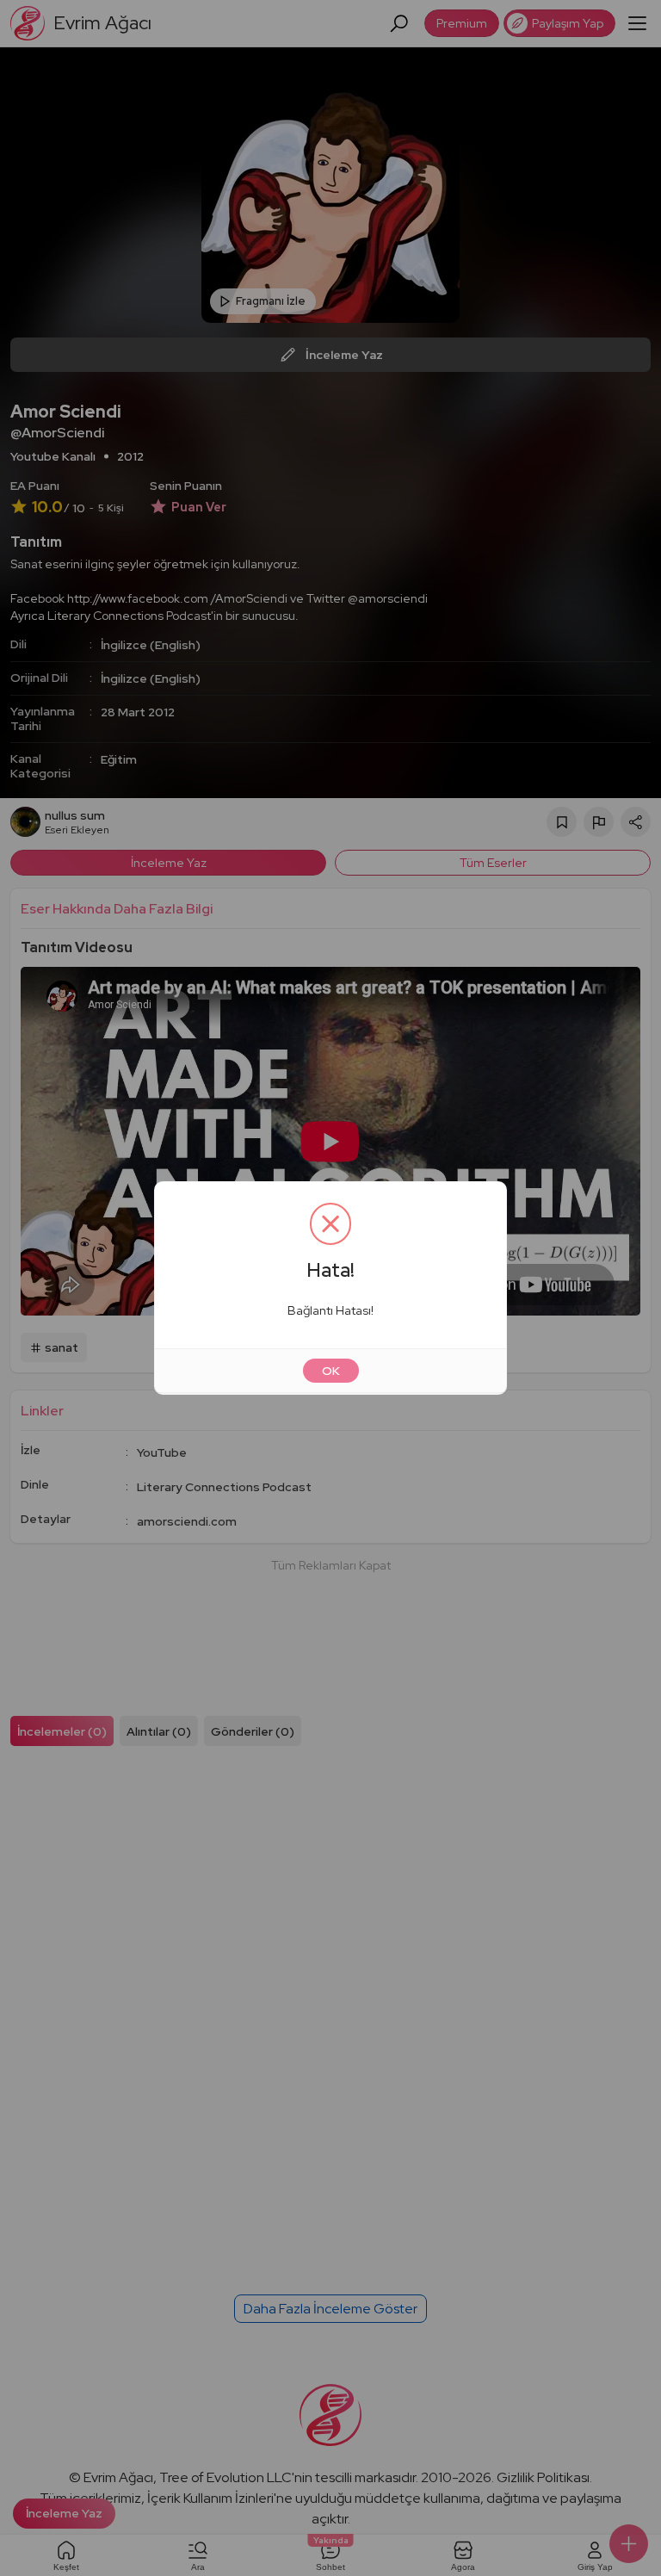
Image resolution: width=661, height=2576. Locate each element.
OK (331, 1371)
